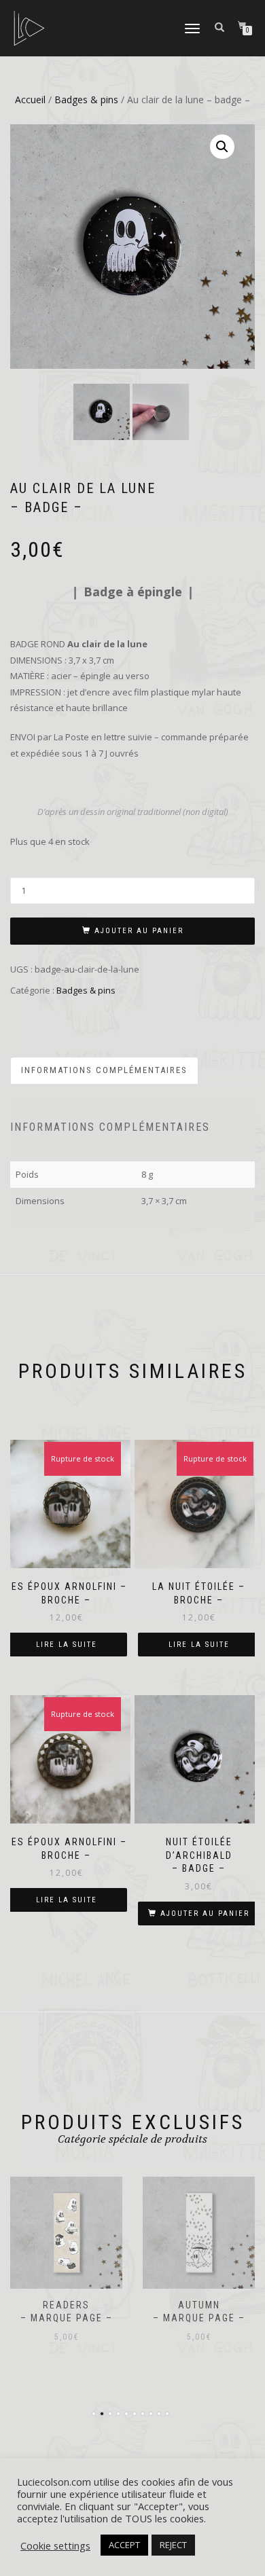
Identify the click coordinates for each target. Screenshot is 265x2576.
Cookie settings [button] (55, 2545)
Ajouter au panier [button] (205, 1913)
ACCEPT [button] (124, 2545)
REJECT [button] (173, 2545)
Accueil (30, 99)
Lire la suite (67, 1645)
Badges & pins (86, 99)
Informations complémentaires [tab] (104, 1070)
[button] (222, 147)
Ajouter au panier (139, 931)
